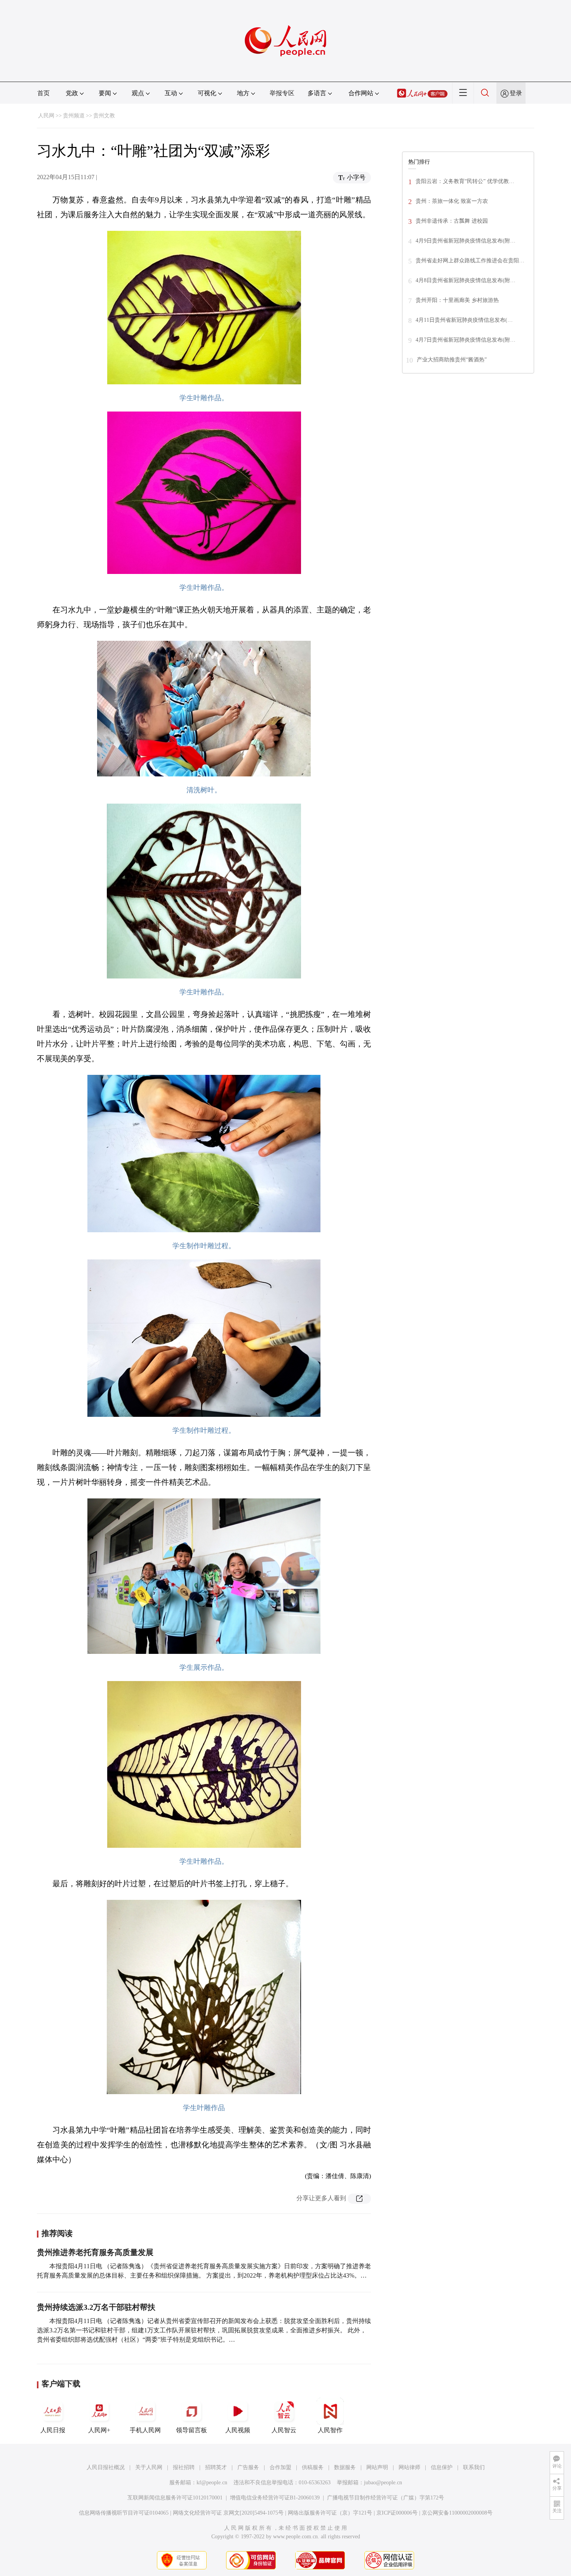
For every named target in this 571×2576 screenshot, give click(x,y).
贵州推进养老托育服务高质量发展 (95, 2252)
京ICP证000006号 (397, 2513)
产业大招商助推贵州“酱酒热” (452, 360)
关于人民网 (149, 2467)
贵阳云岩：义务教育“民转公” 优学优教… (465, 181)
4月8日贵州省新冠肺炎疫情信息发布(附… (466, 280)
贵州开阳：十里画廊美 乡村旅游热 (457, 300)
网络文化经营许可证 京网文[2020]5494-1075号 (228, 2513)
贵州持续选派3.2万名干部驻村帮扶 (96, 2307)
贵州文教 (104, 116)
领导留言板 (191, 2430)
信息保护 (442, 2467)
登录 (516, 93)
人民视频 (238, 2430)
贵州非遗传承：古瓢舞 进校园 (452, 221)
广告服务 (248, 2467)
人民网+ (99, 2430)
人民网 (46, 116)
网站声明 (377, 2467)
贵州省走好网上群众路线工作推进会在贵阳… (470, 261)
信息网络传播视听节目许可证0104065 (124, 2513)
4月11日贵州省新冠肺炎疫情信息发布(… (464, 320)
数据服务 (345, 2467)
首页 (44, 93)
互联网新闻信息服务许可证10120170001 (175, 2498)
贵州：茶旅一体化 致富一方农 (452, 201)
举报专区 (282, 93)
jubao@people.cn (383, 2483)
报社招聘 (184, 2467)
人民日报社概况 (106, 2467)
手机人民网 (145, 2430)
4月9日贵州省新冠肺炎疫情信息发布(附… (466, 241)
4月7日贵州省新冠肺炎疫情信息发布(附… (466, 340)
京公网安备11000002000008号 (457, 2513)
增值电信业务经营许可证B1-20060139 (275, 2498)
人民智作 (330, 2430)
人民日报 (53, 2430)
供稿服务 (313, 2467)
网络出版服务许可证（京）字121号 (330, 2513)
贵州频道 (74, 116)
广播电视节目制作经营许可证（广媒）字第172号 (386, 2498)
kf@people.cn (212, 2483)
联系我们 (474, 2467)
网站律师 (409, 2467)
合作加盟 (280, 2467)
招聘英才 (216, 2467)
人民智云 (284, 2430)
